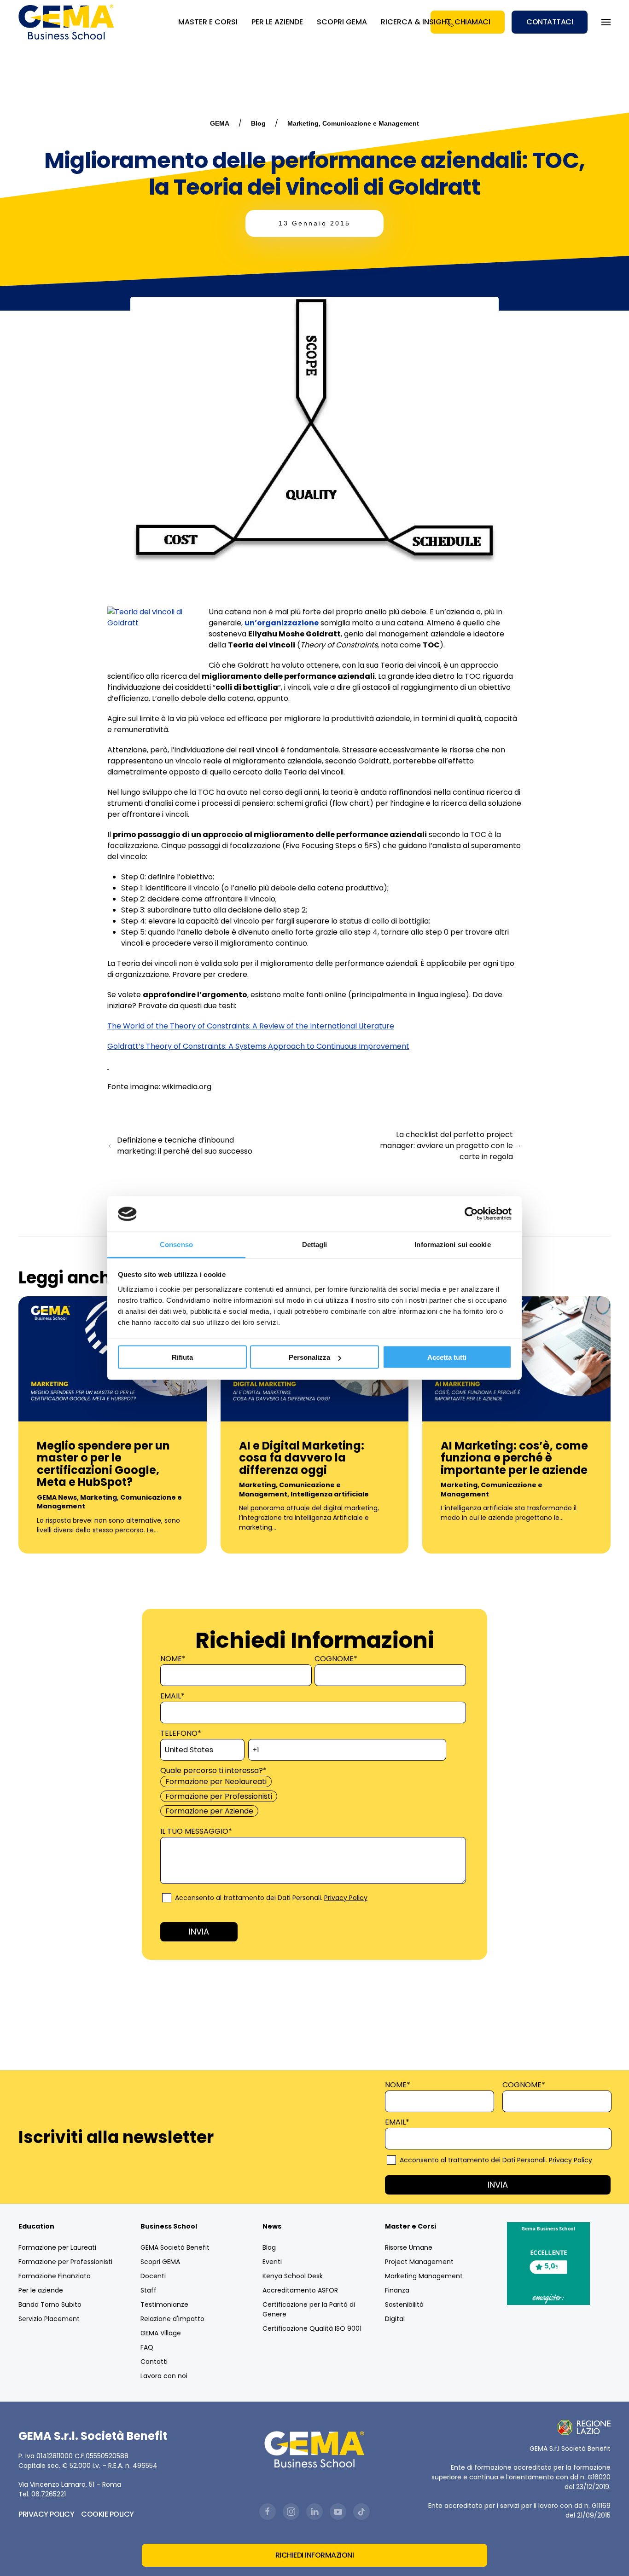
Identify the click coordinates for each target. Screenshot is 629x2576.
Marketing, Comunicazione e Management (353, 123)
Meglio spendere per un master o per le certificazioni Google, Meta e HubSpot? (103, 1464)
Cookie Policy (108, 2514)
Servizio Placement (49, 2319)
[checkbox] (313, 1796)
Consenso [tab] (176, 1244)
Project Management (419, 2262)
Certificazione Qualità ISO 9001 (312, 2328)
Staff (149, 2290)
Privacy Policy (346, 1898)
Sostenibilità (404, 2305)
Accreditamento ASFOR (300, 2290)
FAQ (147, 2347)
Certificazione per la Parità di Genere (309, 2309)
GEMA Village (161, 2333)
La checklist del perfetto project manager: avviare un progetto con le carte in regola (446, 1146)
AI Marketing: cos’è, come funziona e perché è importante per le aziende (514, 1458)
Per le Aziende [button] (277, 22)
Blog (258, 123)
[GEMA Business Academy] (68, 22)
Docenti (153, 2276)
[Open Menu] (606, 22)
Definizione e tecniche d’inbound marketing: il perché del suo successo (185, 1146)
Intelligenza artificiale (330, 1494)
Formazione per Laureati (57, 2247)
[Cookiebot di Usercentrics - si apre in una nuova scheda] (471, 1214)
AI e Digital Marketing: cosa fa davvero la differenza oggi (302, 1458)
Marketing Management (424, 2276)
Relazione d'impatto (172, 2319)
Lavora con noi (164, 2376)
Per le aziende (41, 2290)
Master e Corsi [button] (208, 22)
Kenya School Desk (293, 2276)
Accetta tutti (447, 1357)
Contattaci (550, 22)
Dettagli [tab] (315, 1244)
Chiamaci (472, 22)
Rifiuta (182, 1357)
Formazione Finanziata (55, 2276)
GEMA (220, 123)
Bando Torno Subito (50, 2305)
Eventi (272, 2262)
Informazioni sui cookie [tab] (452, 1244)
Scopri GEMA (342, 22)
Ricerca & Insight (416, 22)
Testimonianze (164, 2305)
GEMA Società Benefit (175, 2247)
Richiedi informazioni (315, 2555)
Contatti (154, 2362)
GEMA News (57, 1497)
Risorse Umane (409, 2247)
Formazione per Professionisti (65, 2262)
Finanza (397, 2290)
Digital (395, 2319)
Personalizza (309, 1357)
